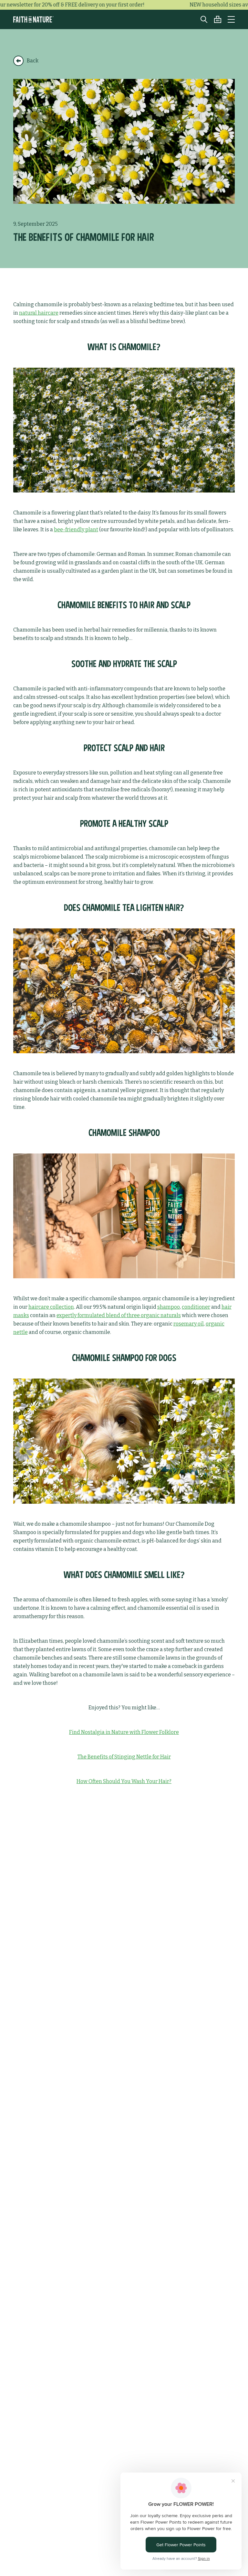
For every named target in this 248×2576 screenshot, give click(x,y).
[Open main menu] (231, 19)
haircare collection (51, 1307)
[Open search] (201, 19)
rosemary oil (189, 1324)
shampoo (169, 1307)
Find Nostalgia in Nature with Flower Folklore (124, 1732)
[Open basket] (214, 19)
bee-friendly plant (76, 530)
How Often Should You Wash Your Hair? (124, 1781)
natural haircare (39, 313)
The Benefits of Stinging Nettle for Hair (124, 1757)
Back (33, 61)
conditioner (196, 1307)
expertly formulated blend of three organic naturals (119, 1315)
